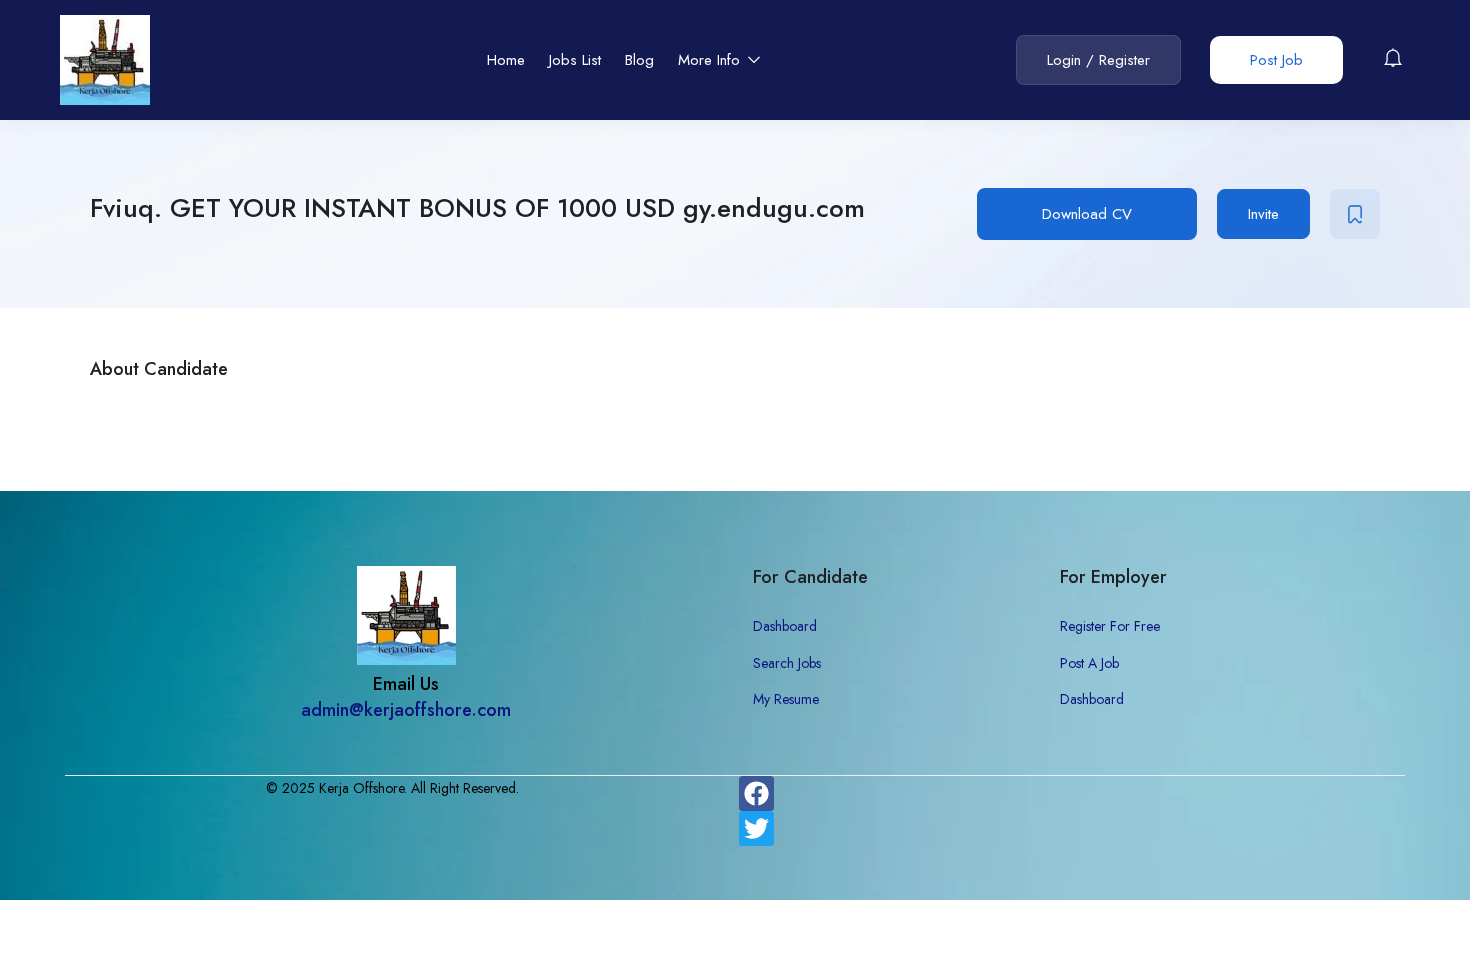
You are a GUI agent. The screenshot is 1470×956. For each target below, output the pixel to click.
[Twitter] (756, 828)
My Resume (786, 699)
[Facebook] (756, 793)
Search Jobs (787, 663)
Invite (1263, 214)
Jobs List (575, 60)
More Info (711, 60)
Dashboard (785, 626)
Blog (639, 60)
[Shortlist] (1355, 214)
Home (506, 60)
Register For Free (1110, 626)
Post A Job (1089, 663)
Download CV (1087, 214)
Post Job (1276, 60)
